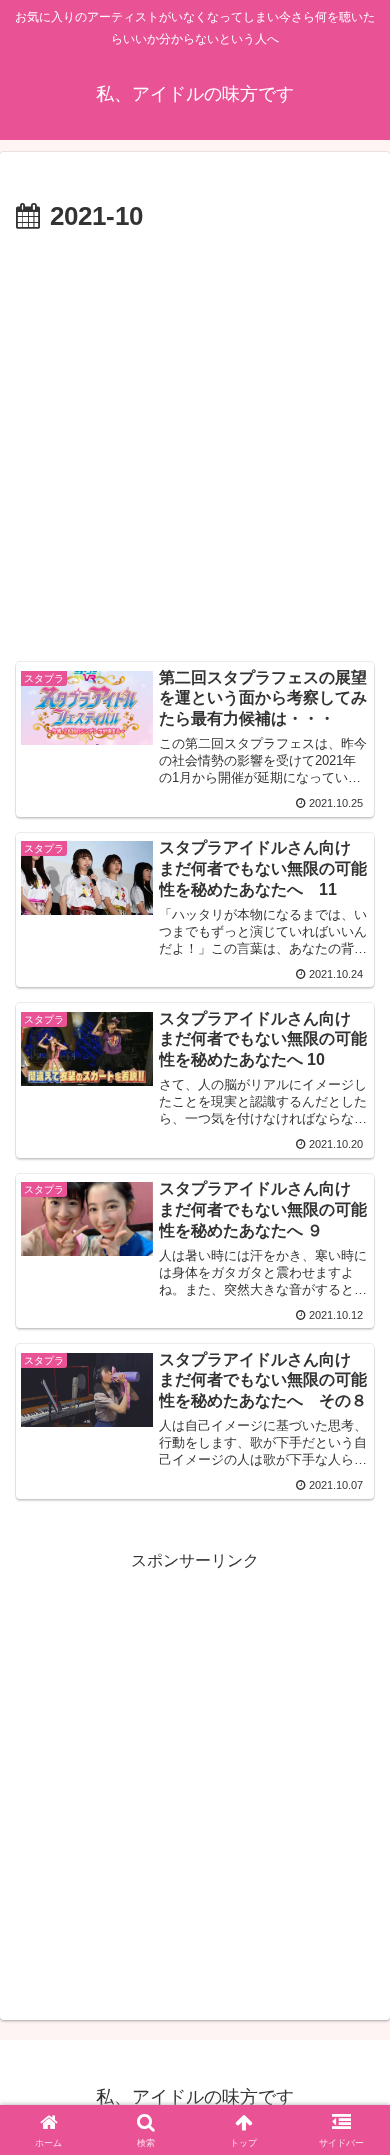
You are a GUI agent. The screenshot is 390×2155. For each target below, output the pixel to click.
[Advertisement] (195, 445)
